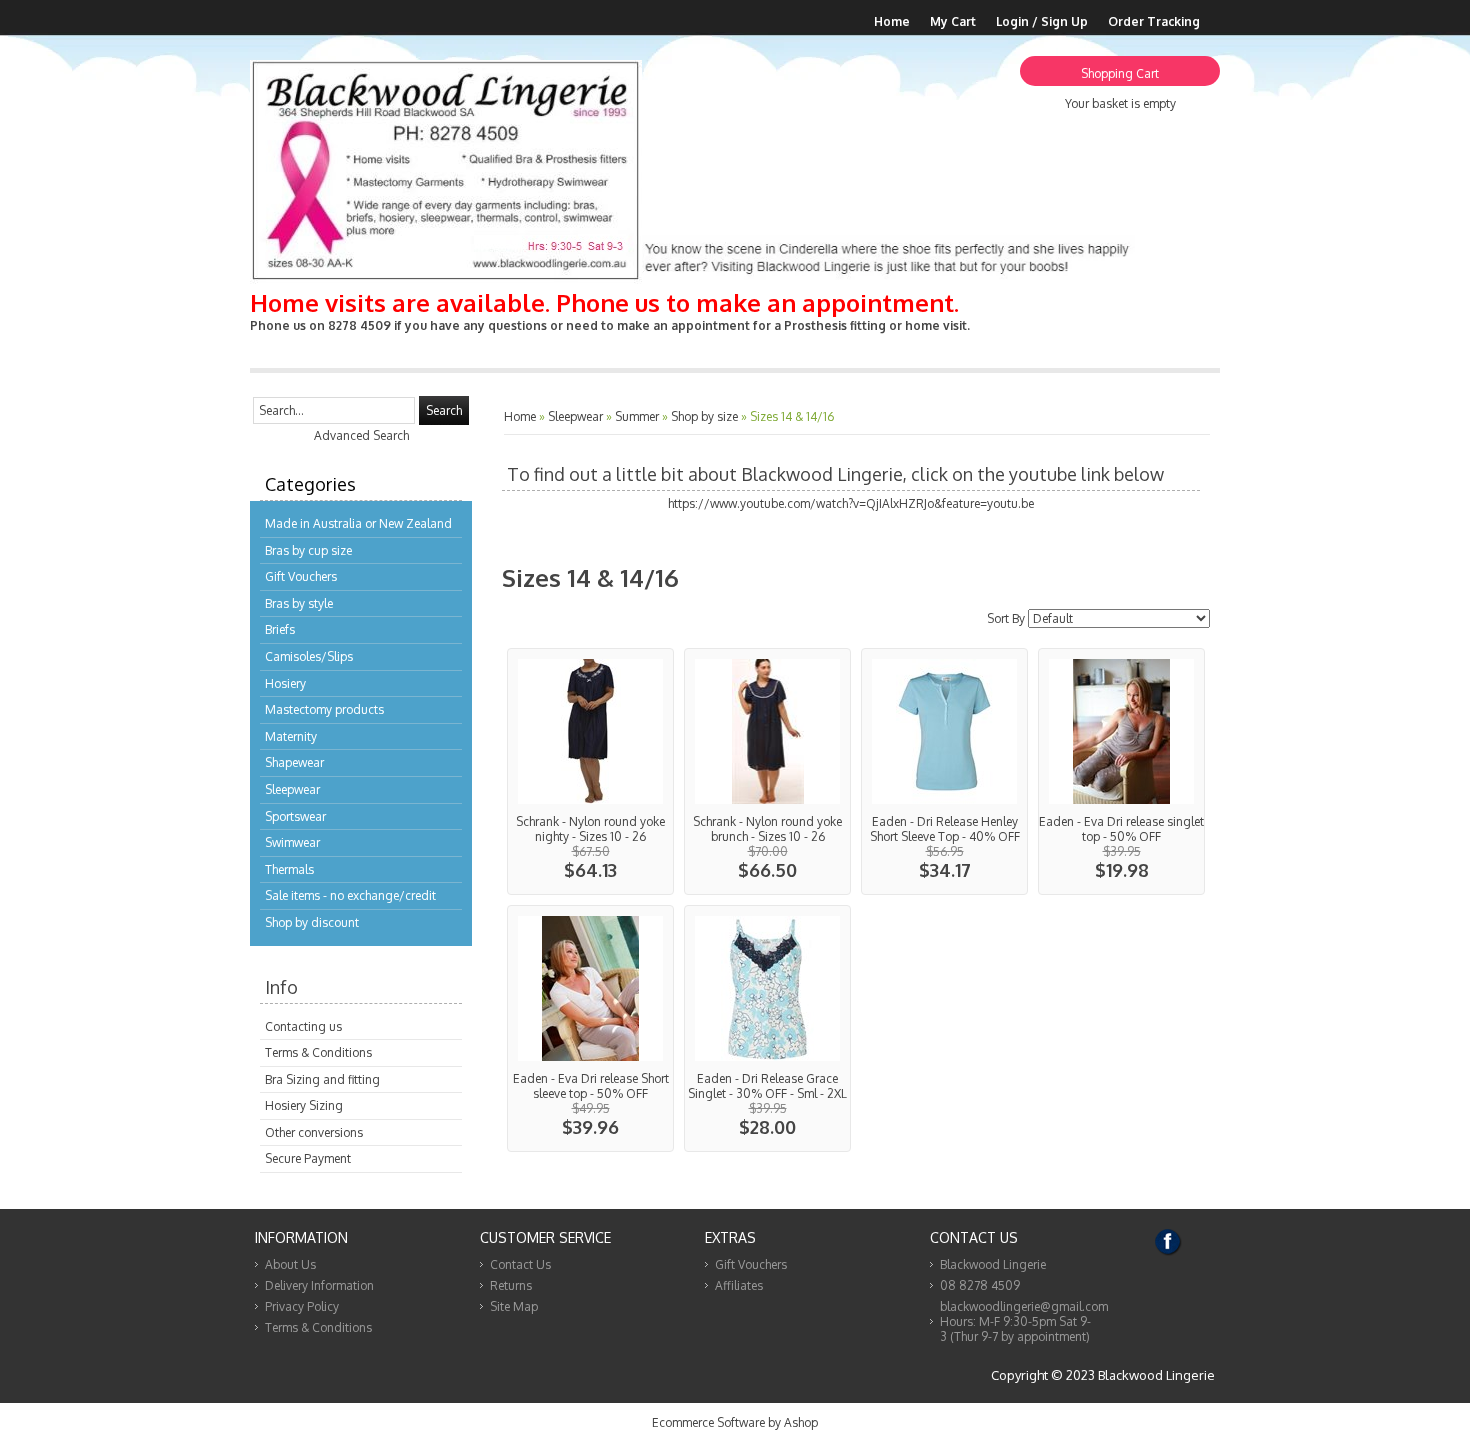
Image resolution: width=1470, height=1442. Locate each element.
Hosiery (285, 683)
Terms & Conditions (318, 1052)
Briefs (280, 629)
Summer (637, 416)
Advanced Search (361, 435)
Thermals (289, 869)
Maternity (291, 736)
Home (892, 21)
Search (444, 410)
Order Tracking (1154, 21)
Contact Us (520, 1264)
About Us (290, 1264)
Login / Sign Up (1042, 21)
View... (590, 771)
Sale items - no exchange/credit (350, 895)
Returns (511, 1285)
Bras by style (299, 603)
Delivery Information (319, 1285)
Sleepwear (292, 789)
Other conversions (314, 1132)
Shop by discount (312, 922)
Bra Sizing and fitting (322, 1079)
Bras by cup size (308, 550)
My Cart (953, 21)
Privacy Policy (302, 1306)
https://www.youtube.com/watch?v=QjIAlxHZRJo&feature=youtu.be (851, 503)
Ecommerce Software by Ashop (735, 1422)
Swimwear (292, 842)
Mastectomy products (324, 709)
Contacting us (303, 1026)
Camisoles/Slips (309, 656)
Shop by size (704, 416)
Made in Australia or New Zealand (358, 523)
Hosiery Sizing (304, 1105)
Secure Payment (308, 1158)
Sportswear (295, 816)
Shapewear (294, 762)
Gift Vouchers (301, 576)
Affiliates (739, 1285)
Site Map (514, 1306)
